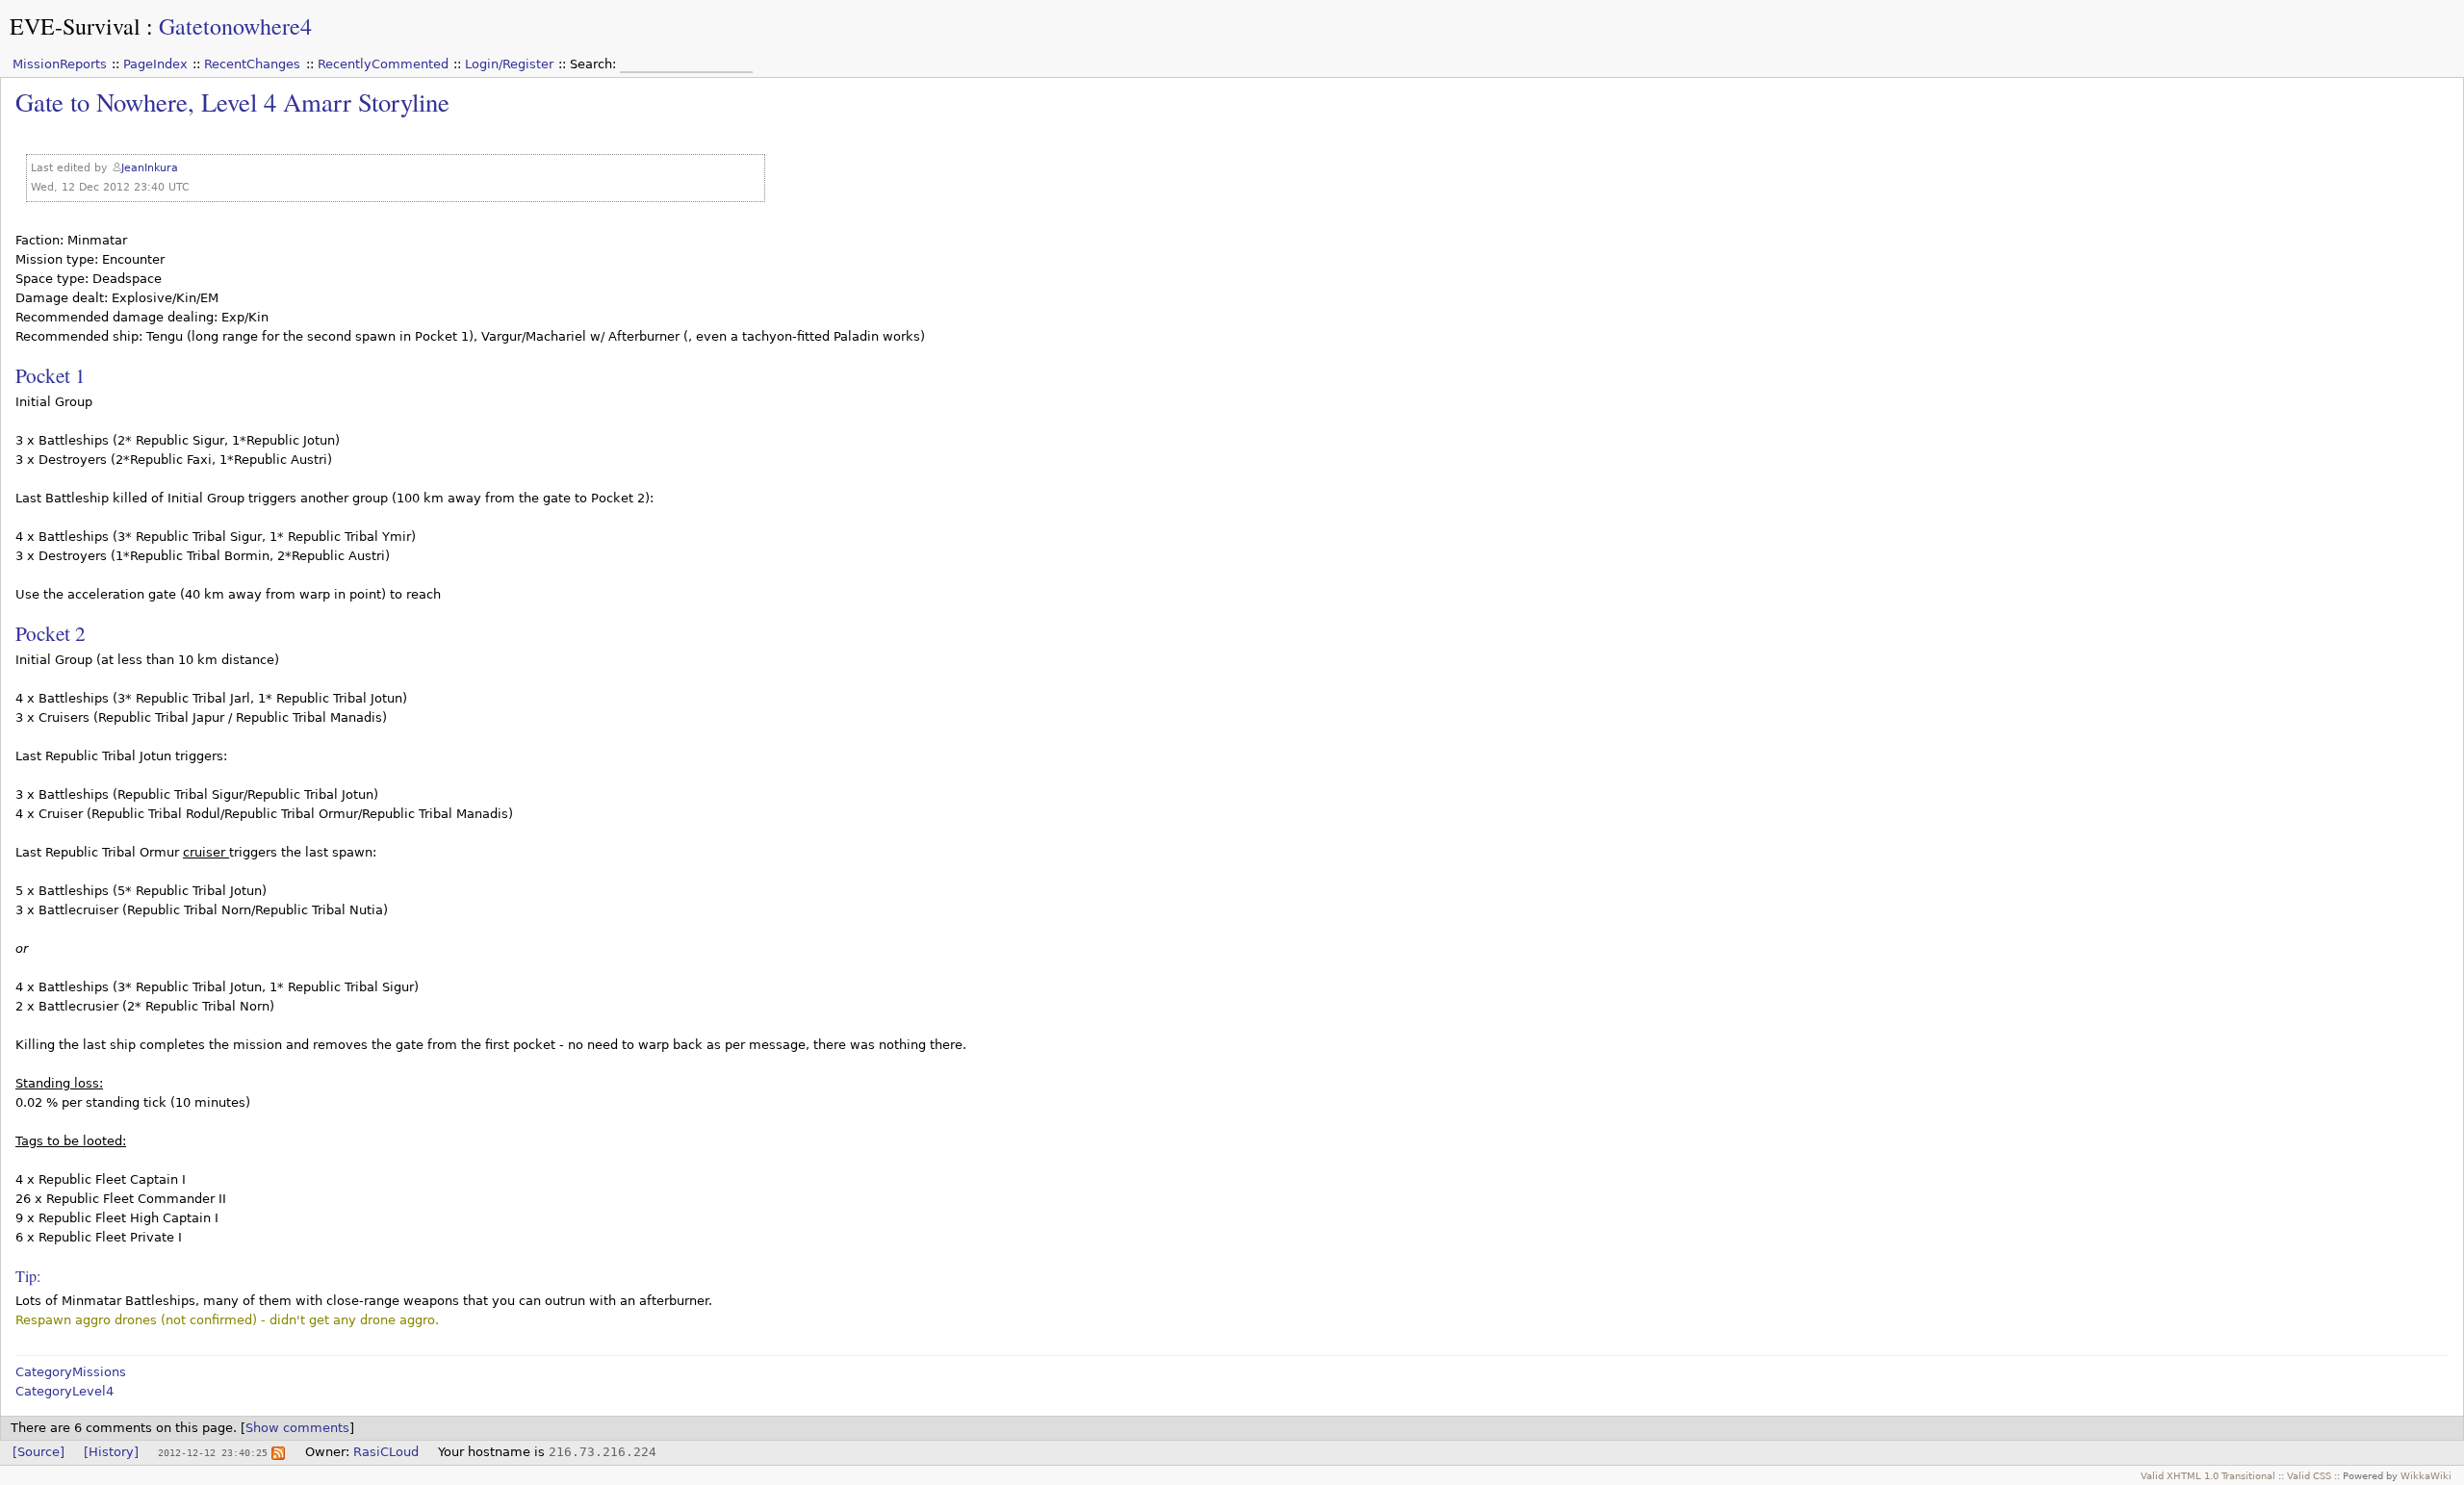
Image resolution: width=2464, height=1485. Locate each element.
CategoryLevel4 (64, 1391)
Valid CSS (2309, 1475)
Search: (595, 64)
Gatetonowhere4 (235, 26)
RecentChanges (252, 64)
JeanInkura (150, 168)
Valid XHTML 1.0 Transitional (2208, 1475)
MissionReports (60, 64)
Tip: (28, 1276)
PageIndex (155, 64)
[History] (111, 1452)
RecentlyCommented (383, 64)
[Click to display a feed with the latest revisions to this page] (278, 1452)
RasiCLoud (386, 1452)
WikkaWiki (2426, 1475)
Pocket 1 (51, 375)
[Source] (38, 1452)
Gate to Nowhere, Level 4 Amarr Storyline (232, 102)
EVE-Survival (75, 26)
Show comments (297, 1428)
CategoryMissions (71, 1372)
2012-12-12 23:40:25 (213, 1452)
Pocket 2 (51, 633)
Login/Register (509, 64)
